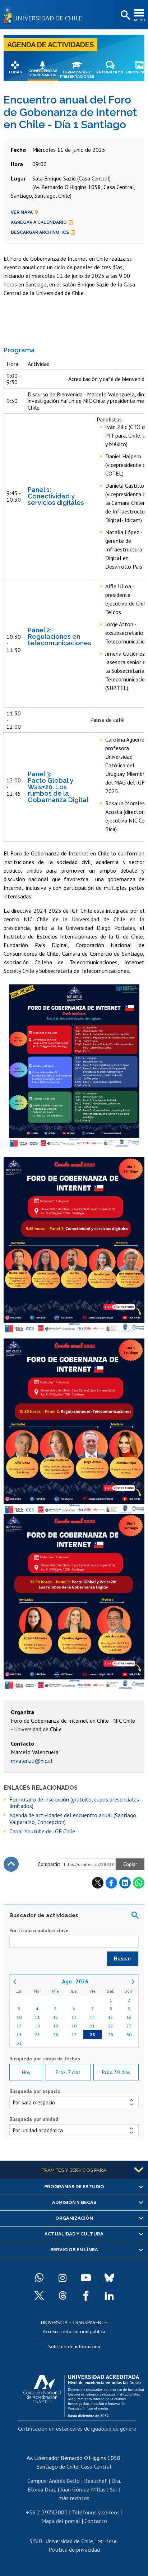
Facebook (111, 1883)
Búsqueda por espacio (35, 2091)
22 (111, 2026)
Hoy (26, 2072)
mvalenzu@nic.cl (32, 1761)
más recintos (74, 2498)
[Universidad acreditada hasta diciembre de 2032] (84, 2394)
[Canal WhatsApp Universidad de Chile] (39, 2278)
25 (37, 2034)
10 (19, 2017)
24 (19, 2034)
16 (129, 2017)
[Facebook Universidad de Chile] (86, 2296)
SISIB (36, 2541)
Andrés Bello (64, 2481)
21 (92, 2026)
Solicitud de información (74, 2346)
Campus (37, 2481)
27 (74, 2034)
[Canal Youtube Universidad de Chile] (86, 2278)
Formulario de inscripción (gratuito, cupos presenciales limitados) (74, 1803)
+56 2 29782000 (47, 2512)
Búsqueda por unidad (34, 2119)
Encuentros (110, 72)
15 (111, 2017)
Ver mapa (22, 212)
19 (56, 2026)
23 (129, 2026)
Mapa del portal (61, 2521)
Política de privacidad (74, 2550)
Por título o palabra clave (39, 1930)
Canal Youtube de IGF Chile (42, 1831)
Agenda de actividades (50, 45)
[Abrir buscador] (125, 15)
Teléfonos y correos (96, 2512)
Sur (114, 2489)
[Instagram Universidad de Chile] (63, 2278)
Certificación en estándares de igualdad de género (77, 2428)
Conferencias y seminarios (43, 73)
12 (56, 2017)
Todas (15, 72)
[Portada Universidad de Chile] (45, 15)
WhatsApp (139, 1883)
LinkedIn (125, 1883)
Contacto (96, 2521)
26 (56, 2034)
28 (92, 2034)
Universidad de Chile (69, 2541)
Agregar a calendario (39, 222)
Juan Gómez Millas (83, 2489)
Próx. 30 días (116, 2072)
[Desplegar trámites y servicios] (139, 2170)
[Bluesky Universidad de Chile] (109, 2278)
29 (111, 2034)
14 (92, 2017)
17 (19, 2026)
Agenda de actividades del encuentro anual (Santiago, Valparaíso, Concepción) (73, 1818)
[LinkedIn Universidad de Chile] (109, 2296)
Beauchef (96, 2481)
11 (37, 2017)
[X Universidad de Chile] (39, 2296)
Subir (11, 1864)
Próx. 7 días (68, 2072)
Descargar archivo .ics (40, 232)
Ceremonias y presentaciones (77, 74)
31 (19, 2043)
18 (37, 2026)
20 (74, 2026)
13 (74, 2017)
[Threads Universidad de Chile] (63, 2296)
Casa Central (96, 2466)
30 (129, 2034)
